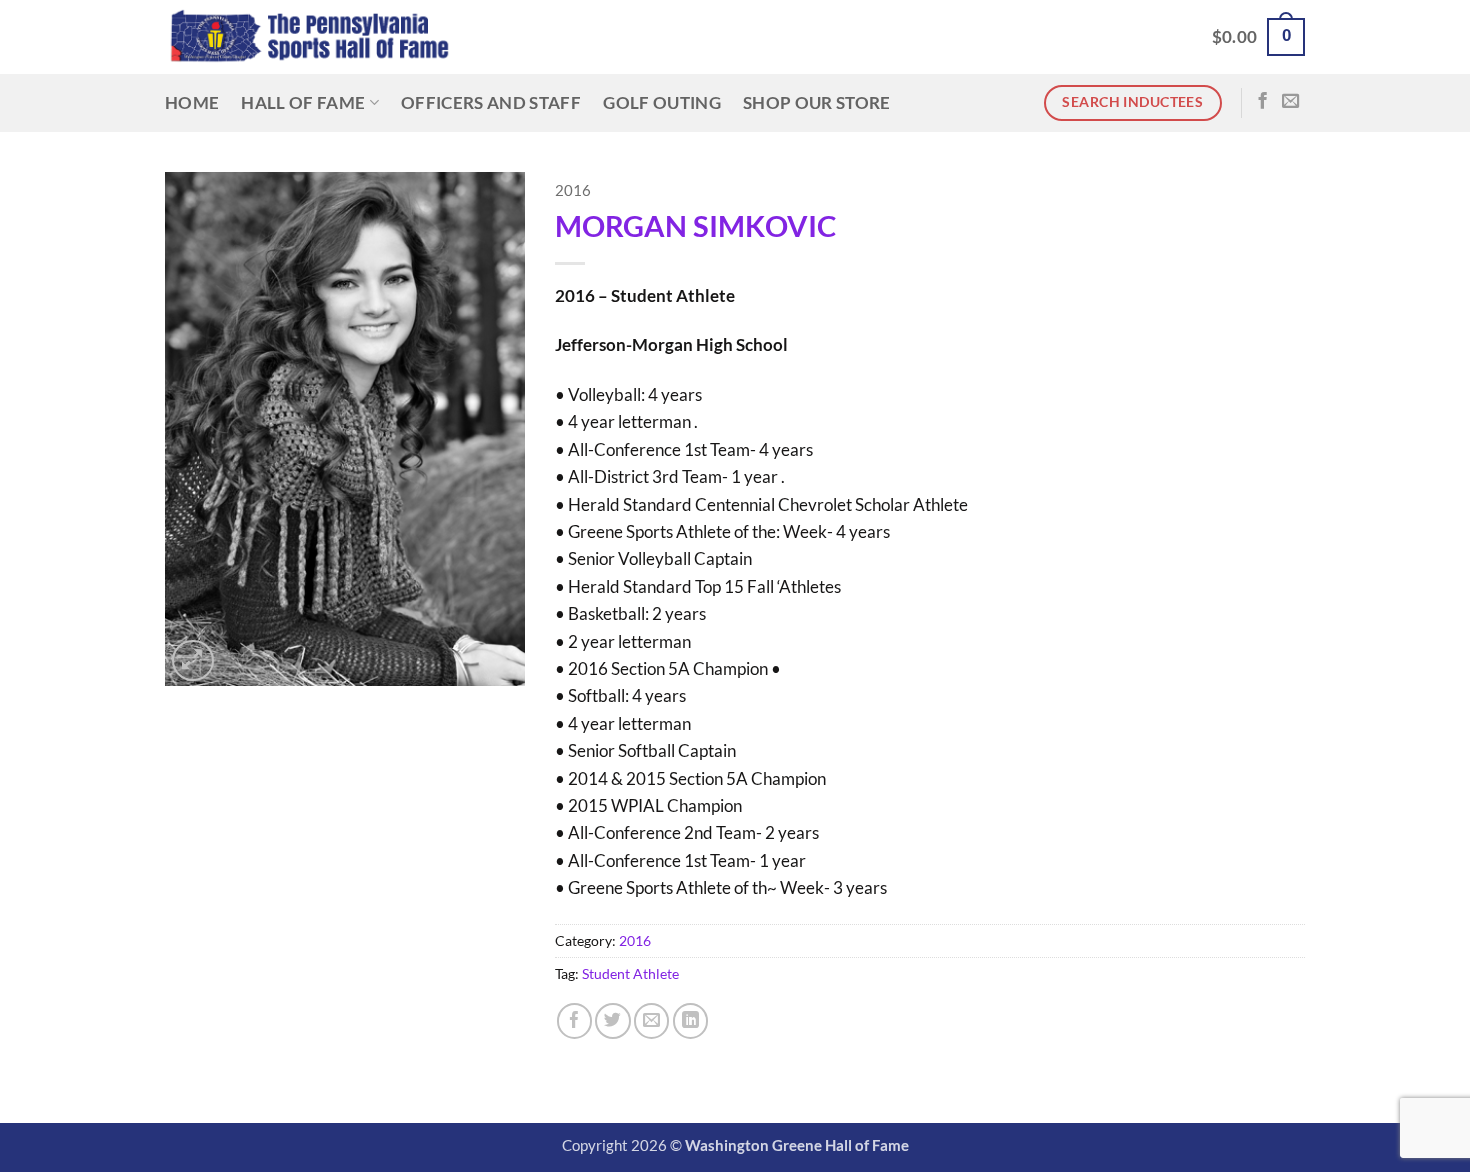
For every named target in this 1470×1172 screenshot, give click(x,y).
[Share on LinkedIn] (690, 1020)
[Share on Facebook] (574, 1020)
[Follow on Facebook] (1262, 102)
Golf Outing (662, 102)
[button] (1258, 37)
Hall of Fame (303, 102)
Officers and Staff (491, 102)
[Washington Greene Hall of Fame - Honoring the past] (309, 37)
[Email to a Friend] (651, 1020)
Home (192, 102)
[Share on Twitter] (612, 1020)
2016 (573, 190)
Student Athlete (630, 973)
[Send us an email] (1290, 102)
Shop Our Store (817, 102)
